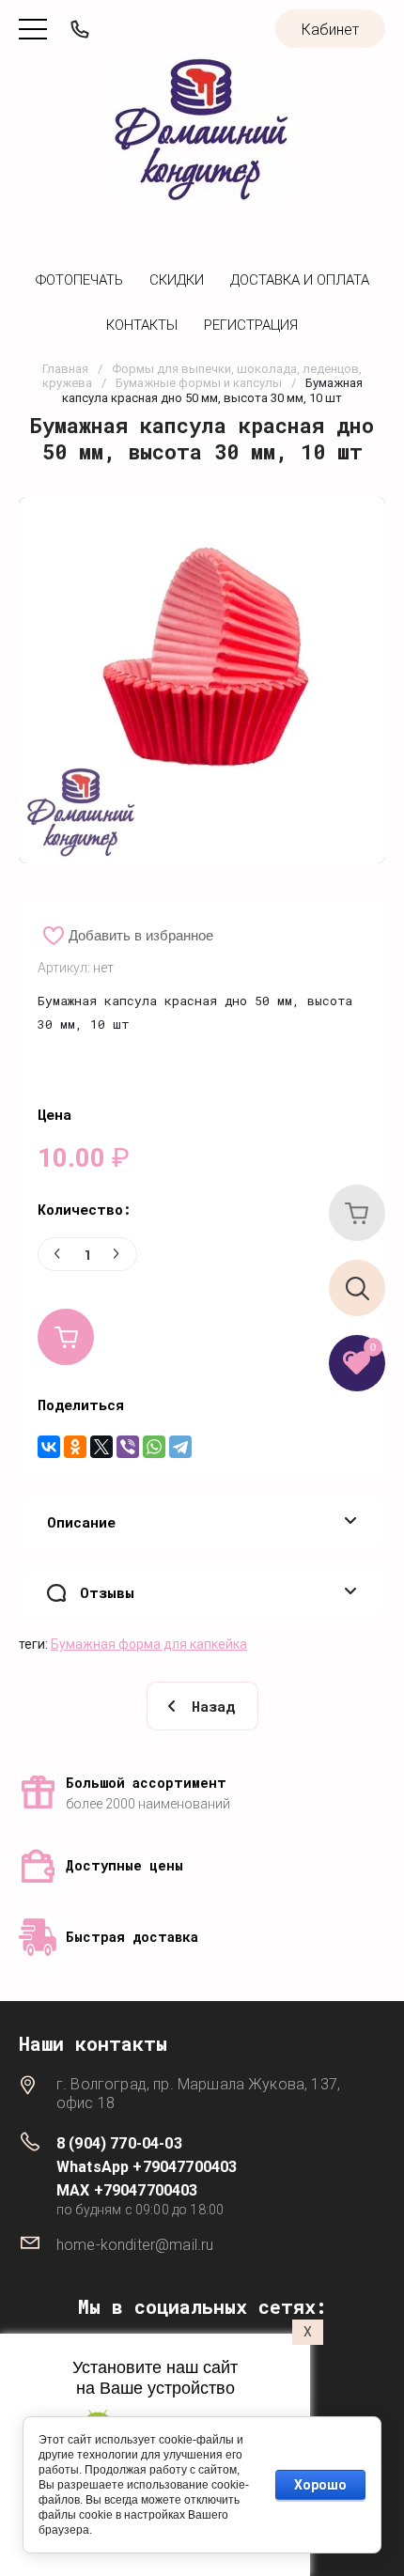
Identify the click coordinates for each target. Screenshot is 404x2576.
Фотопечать (79, 280)
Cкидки (177, 280)
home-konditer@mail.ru (135, 2245)
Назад (213, 1706)
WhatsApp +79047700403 (147, 2167)
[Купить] (66, 1337)
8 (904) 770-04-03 (119, 2143)
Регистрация (251, 325)
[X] (101, 1447)
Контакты (142, 325)
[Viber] (128, 1447)
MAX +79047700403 (127, 2190)
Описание (81, 1522)
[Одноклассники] (75, 1447)
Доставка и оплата (300, 280)
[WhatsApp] (154, 1447)
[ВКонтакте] (49, 1447)
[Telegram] (180, 1447)
